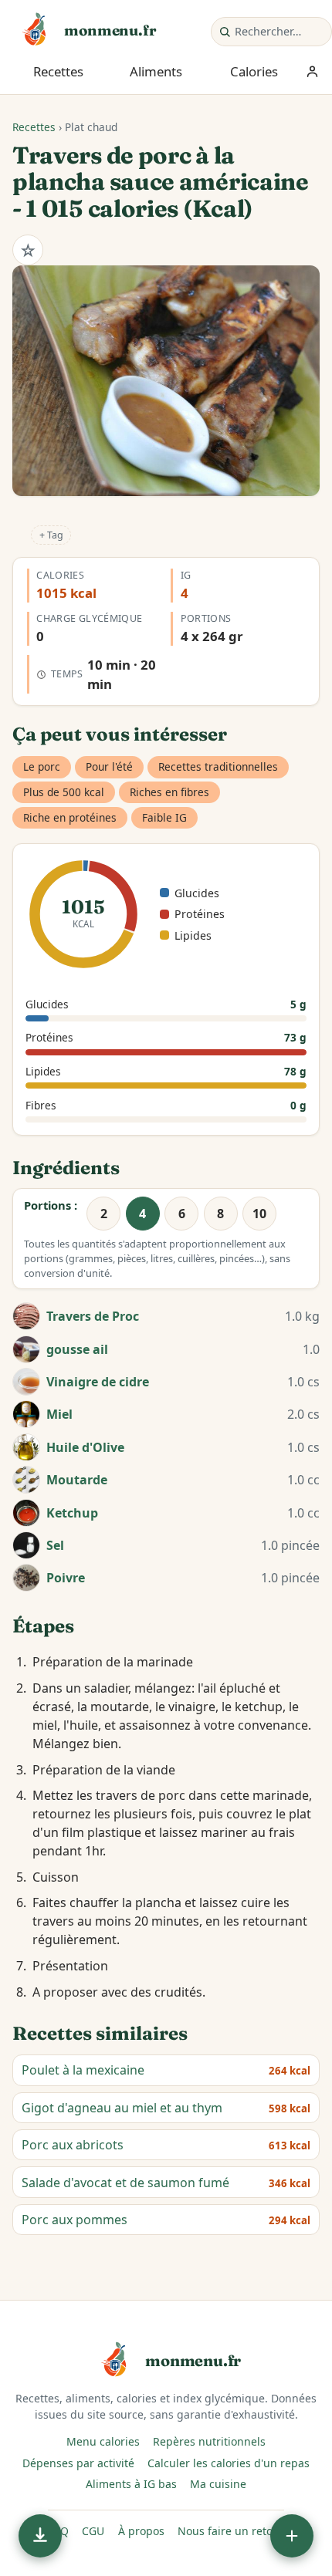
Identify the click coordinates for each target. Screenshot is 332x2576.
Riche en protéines (70, 817)
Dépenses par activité (78, 2463)
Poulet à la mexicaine (83, 2070)
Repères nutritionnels (209, 2441)
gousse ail (77, 1349)
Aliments (156, 71)
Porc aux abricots (73, 2145)
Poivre (66, 1578)
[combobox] (279, 32)
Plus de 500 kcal (64, 792)
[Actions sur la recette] (292, 2536)
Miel (59, 1414)
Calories (254, 71)
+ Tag (51, 535)
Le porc (42, 766)
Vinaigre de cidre (98, 1382)
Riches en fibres (169, 792)
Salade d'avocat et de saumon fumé (125, 2183)
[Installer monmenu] (40, 2536)
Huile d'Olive (85, 1447)
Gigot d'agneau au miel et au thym (122, 2108)
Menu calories (103, 2441)
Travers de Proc (93, 1316)
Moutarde (77, 1480)
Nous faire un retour (231, 2531)
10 (259, 1214)
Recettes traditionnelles (218, 766)
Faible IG (164, 817)
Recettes (58, 71)
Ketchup (72, 1513)
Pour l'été (109, 766)
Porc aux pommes (75, 2220)
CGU (93, 2531)
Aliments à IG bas (131, 2484)
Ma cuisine (218, 2484)
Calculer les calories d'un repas (229, 2463)
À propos (141, 2531)
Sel (55, 1545)
